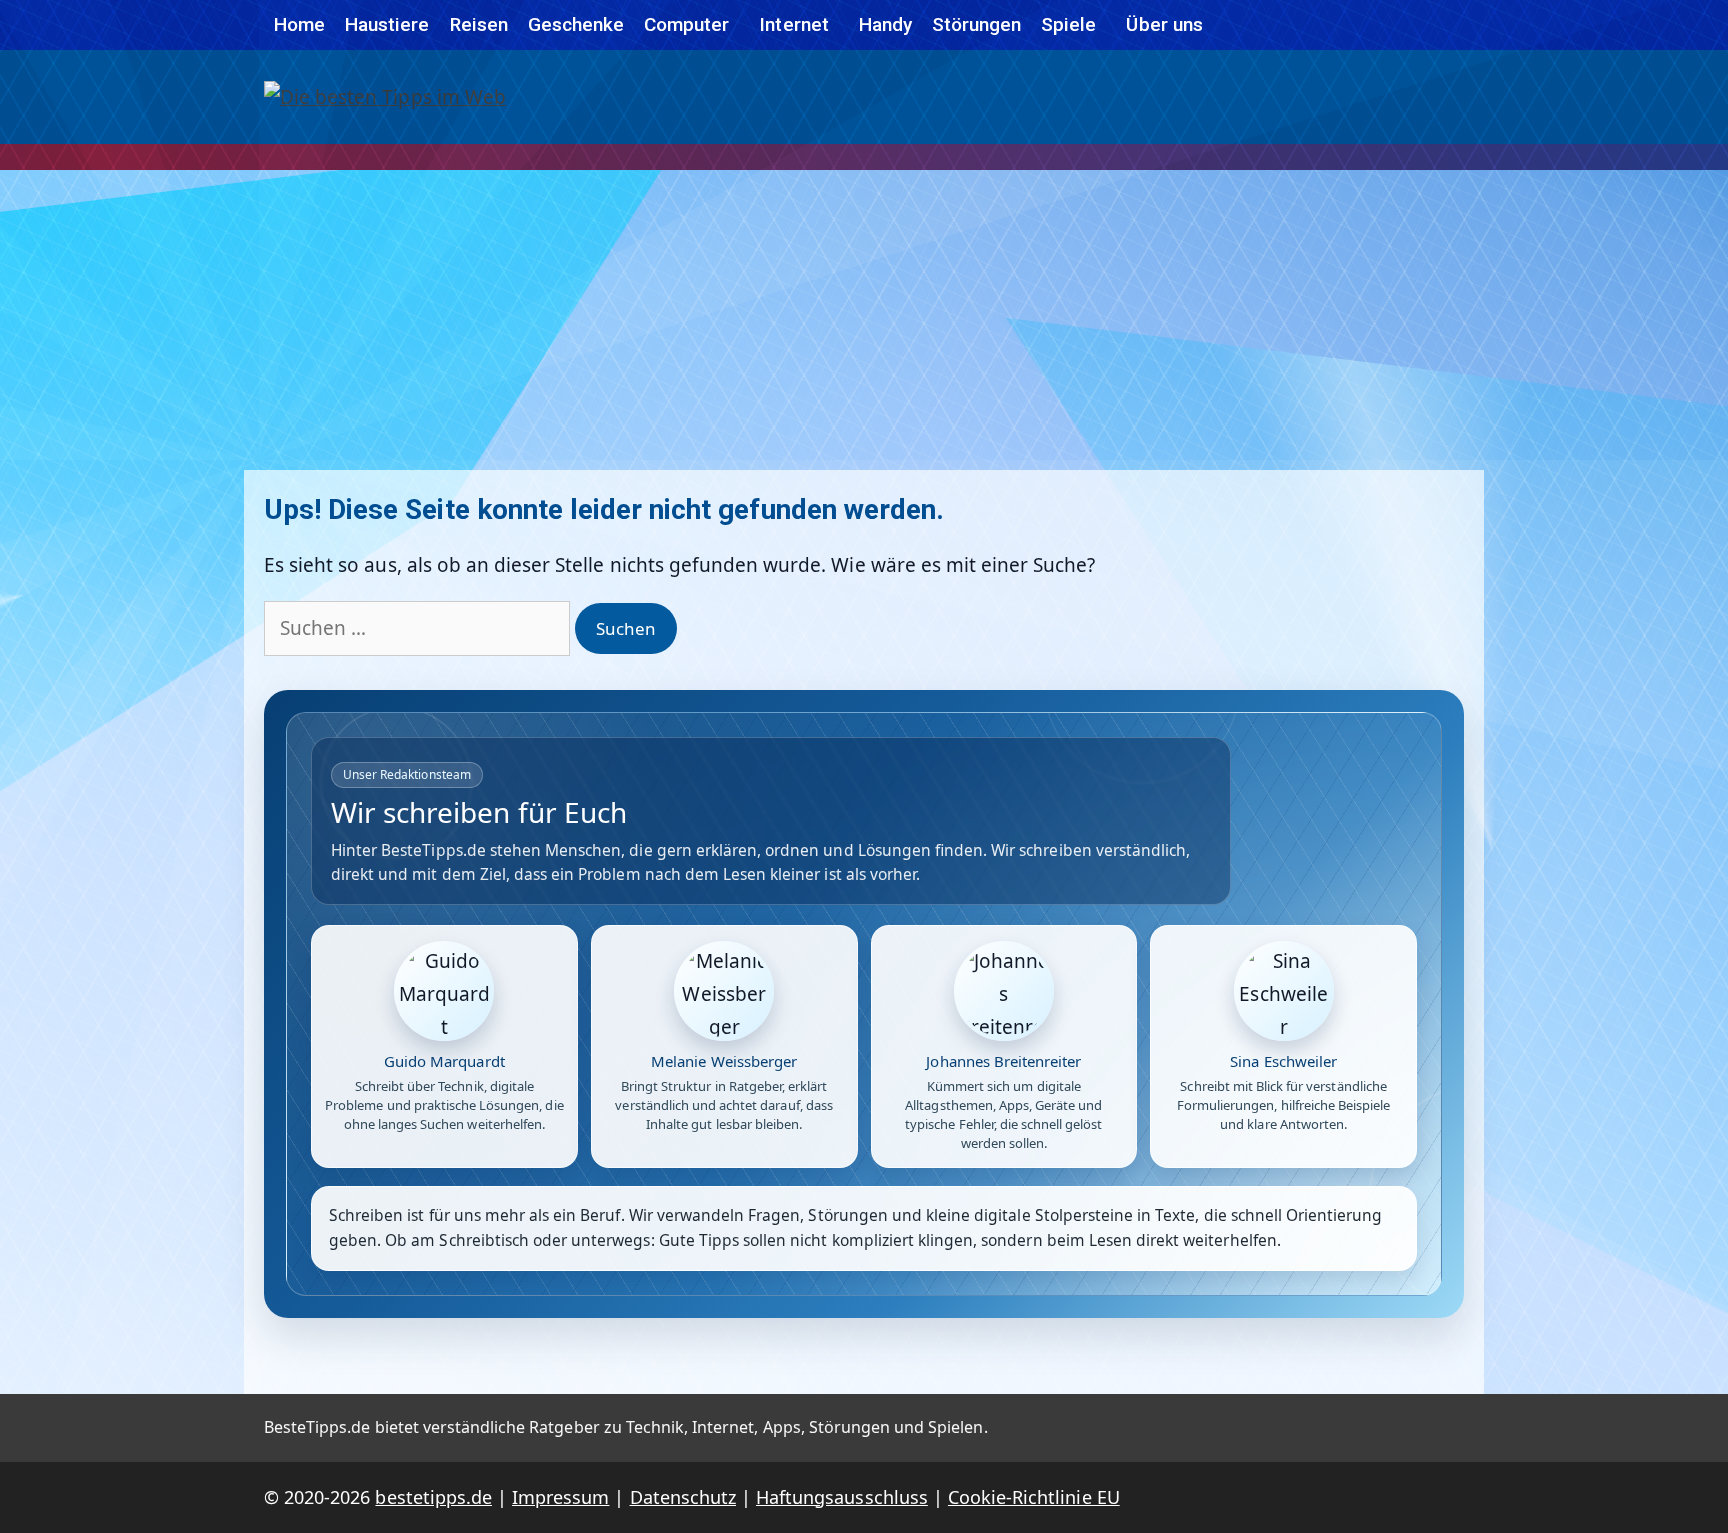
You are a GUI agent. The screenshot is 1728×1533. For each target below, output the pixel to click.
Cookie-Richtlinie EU (1034, 1497)
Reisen (479, 24)
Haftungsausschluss (842, 1497)
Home (299, 24)
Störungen (976, 24)
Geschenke (576, 24)
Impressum (560, 1497)
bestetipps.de (433, 1497)
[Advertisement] (864, 320)
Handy (885, 24)
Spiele (1068, 24)
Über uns (1164, 24)
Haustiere (387, 24)
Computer (686, 24)
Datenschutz (683, 1497)
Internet (793, 24)
